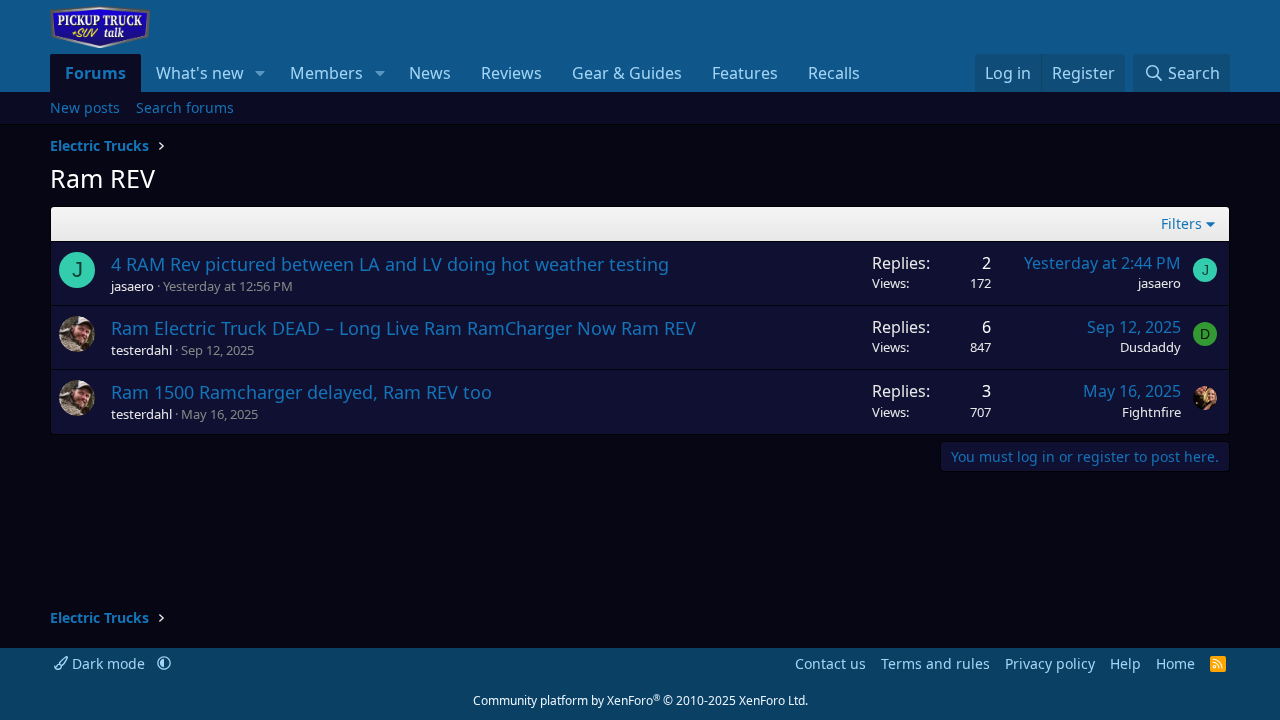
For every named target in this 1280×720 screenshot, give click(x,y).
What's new (200, 73)
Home (1175, 663)
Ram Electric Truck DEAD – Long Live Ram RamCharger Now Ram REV (403, 328)
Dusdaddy (1150, 347)
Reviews (511, 73)
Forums (95, 73)
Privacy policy (1050, 663)
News (430, 73)
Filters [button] (1181, 223)
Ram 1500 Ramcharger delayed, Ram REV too (301, 392)
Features (745, 73)
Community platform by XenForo (640, 700)
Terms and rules (935, 663)
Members (326, 73)
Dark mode (108, 663)
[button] (260, 73)
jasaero (132, 286)
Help (1125, 663)
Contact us (830, 663)
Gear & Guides (627, 73)
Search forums (185, 107)
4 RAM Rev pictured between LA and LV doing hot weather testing (390, 264)
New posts (85, 107)
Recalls (834, 73)
